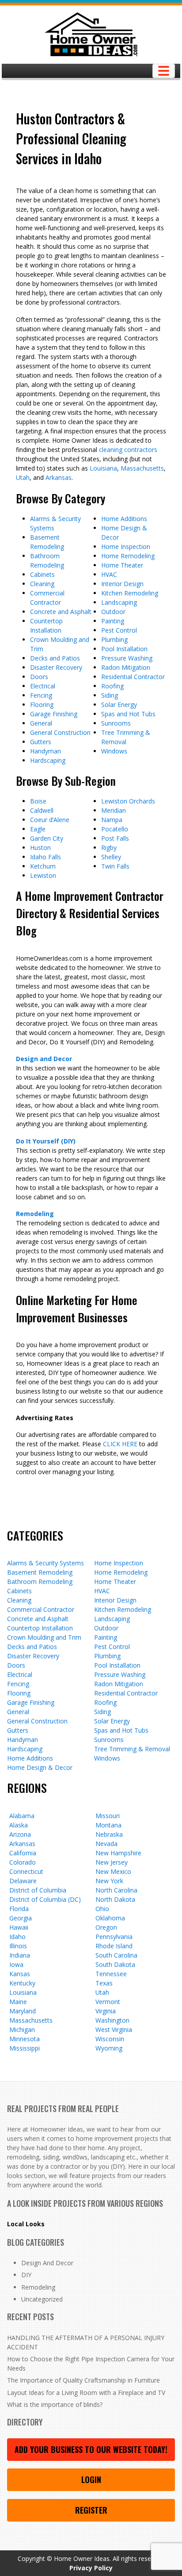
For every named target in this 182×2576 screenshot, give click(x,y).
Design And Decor (47, 2263)
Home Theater (122, 565)
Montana (108, 1825)
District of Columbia (38, 1890)
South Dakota (115, 1964)
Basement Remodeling (40, 1572)
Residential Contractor (133, 677)
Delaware (23, 1881)
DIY (26, 2275)
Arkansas (59, 477)
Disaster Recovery (56, 667)
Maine (18, 2002)
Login (91, 2479)
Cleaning (42, 584)
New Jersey (112, 1862)
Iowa (16, 1964)
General (41, 723)
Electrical (43, 686)
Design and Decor (44, 1059)
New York (109, 1881)
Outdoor (113, 612)
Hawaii (19, 1927)
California (23, 1853)
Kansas (20, 1974)
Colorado (23, 1862)
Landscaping (119, 602)
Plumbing (114, 639)
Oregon (106, 1927)
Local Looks (26, 2224)
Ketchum (43, 866)
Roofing (112, 686)
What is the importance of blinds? (55, 2404)
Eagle (38, 829)
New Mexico (113, 1871)
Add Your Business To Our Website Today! (91, 2449)
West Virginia (114, 2030)
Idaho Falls (45, 857)
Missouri (108, 1816)
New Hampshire (118, 1853)
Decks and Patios (55, 658)
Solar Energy (119, 705)
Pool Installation (124, 649)
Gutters (41, 742)
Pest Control (119, 630)
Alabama (22, 1816)
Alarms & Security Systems (45, 1563)
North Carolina (116, 1890)
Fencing (41, 695)
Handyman (45, 751)
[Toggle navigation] (164, 71)
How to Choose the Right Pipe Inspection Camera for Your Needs (91, 2364)
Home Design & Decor (40, 1767)
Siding (110, 695)
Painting (113, 621)
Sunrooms (116, 723)
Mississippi (25, 2048)
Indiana (20, 1955)
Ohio (102, 1909)
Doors (39, 677)
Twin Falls (115, 866)
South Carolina (116, 1955)
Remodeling (35, 1214)
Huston (40, 848)
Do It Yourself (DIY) (46, 1141)
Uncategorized (42, 2299)
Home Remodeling (128, 556)
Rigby (109, 848)
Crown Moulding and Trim (44, 1637)
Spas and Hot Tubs (128, 714)
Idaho (17, 1937)
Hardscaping (48, 760)
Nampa (112, 820)
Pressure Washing (127, 658)
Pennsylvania (114, 1937)
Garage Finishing (54, 714)
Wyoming (109, 2048)
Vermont (108, 2002)
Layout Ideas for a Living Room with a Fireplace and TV (86, 2393)
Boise (38, 801)
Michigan (22, 2030)
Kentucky (22, 1983)
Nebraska (109, 1834)
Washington (112, 2020)
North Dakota (115, 1899)
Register (91, 2510)
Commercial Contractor (41, 1609)
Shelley (111, 857)
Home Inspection (126, 546)
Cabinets (42, 574)
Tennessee (111, 1974)
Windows (114, 751)
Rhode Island (114, 1946)
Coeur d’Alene (50, 820)
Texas (104, 1983)
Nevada (106, 1844)
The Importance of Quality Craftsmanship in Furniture (83, 2380)
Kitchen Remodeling (130, 593)
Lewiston (43, 875)
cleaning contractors (128, 450)
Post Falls (115, 838)
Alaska (19, 1825)
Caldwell (42, 810)
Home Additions (124, 519)
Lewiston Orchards (128, 801)
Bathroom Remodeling (40, 1582)
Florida (19, 1909)
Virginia (106, 2011)
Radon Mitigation (126, 667)
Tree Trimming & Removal (132, 1749)
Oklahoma (110, 1918)
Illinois (18, 1946)
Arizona (20, 1834)
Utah (23, 477)
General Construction (60, 732)
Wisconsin (110, 2039)
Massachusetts (142, 468)
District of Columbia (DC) (45, 1899)
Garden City (47, 838)
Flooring (42, 705)
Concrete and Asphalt (61, 612)
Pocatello (115, 829)
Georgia (21, 1918)
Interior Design (122, 584)
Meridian (114, 810)
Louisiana (103, 468)
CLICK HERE (120, 1444)
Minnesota (25, 2039)
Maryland (23, 2011)
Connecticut (26, 1871)
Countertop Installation (40, 1628)
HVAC (109, 574)
